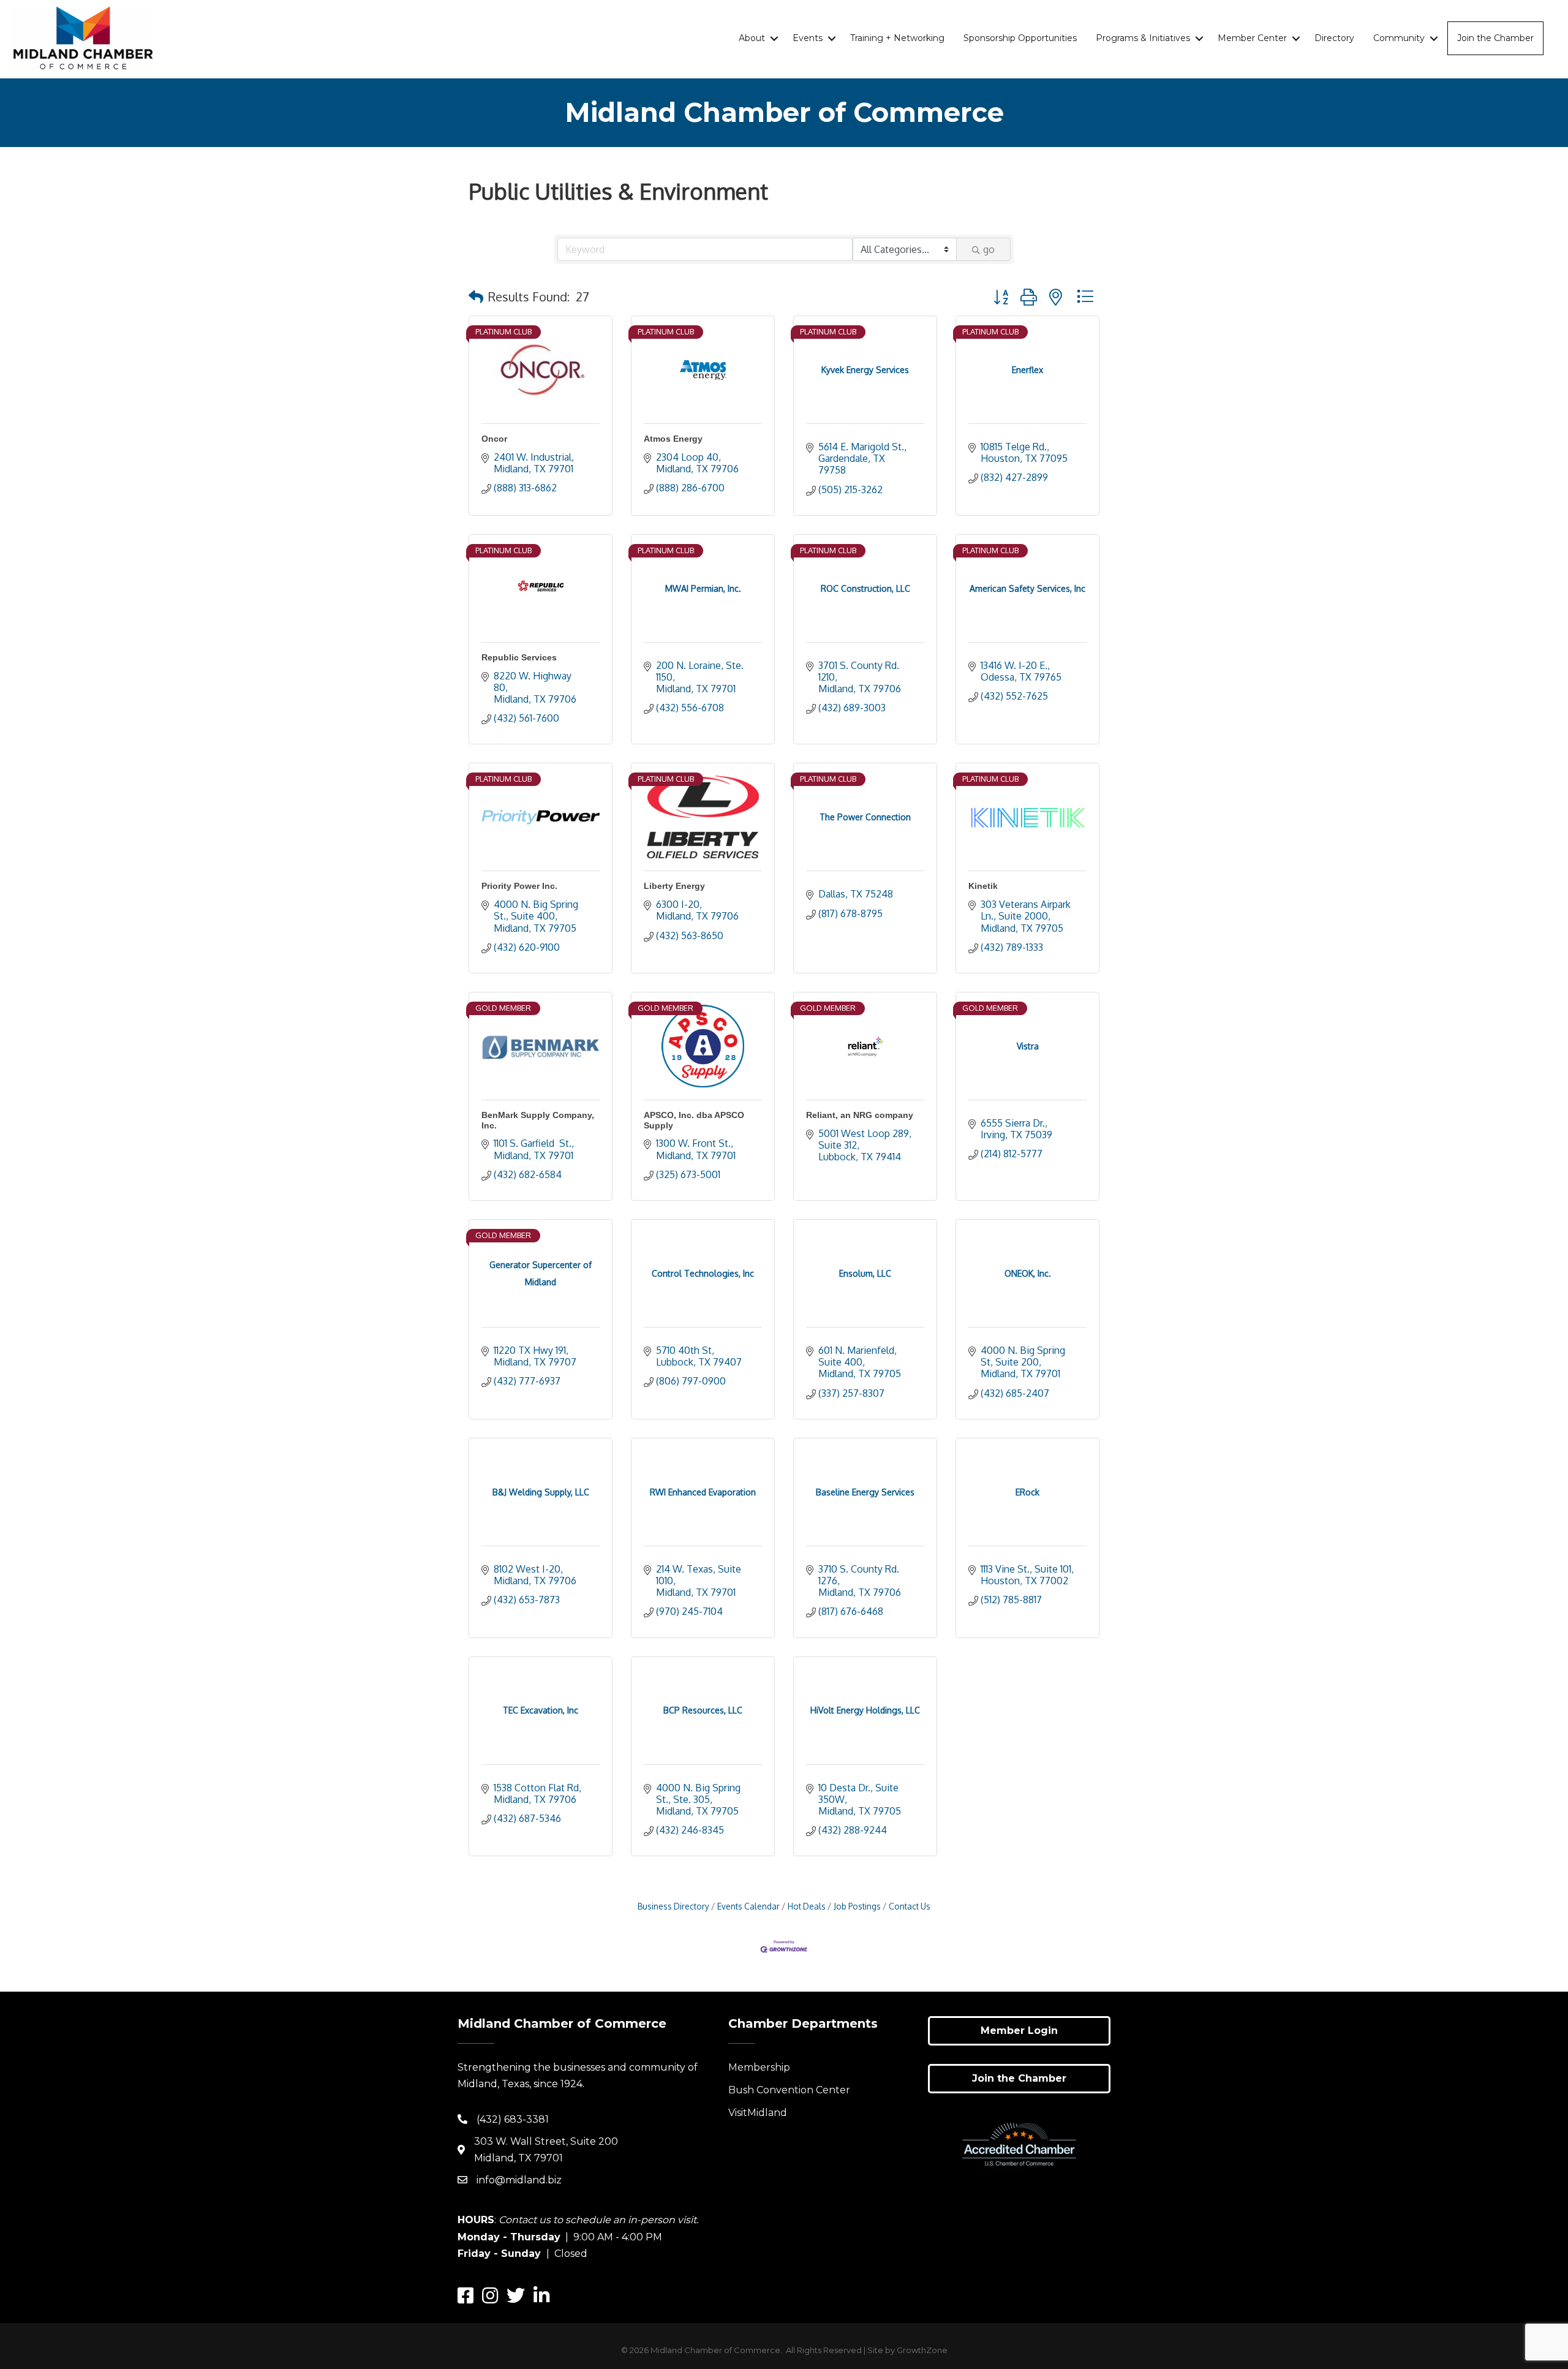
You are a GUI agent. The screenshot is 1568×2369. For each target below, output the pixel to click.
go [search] (989, 249)
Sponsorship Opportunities (1020, 38)
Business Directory (673, 1906)
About (752, 38)
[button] (476, 297)
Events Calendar (748, 1906)
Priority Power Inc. (519, 886)
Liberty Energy (674, 886)
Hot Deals (807, 1906)
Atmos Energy (673, 439)
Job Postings (857, 1906)
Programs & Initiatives (1143, 38)
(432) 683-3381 (513, 2119)
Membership (759, 2067)
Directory (1334, 38)
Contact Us (910, 1906)
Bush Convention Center (789, 2090)
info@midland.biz (519, 2180)
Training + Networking (897, 38)
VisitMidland (758, 2113)
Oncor (494, 439)
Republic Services (519, 657)
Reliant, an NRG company (860, 1115)
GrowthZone (922, 2350)
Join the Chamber (1495, 38)
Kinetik (983, 886)
